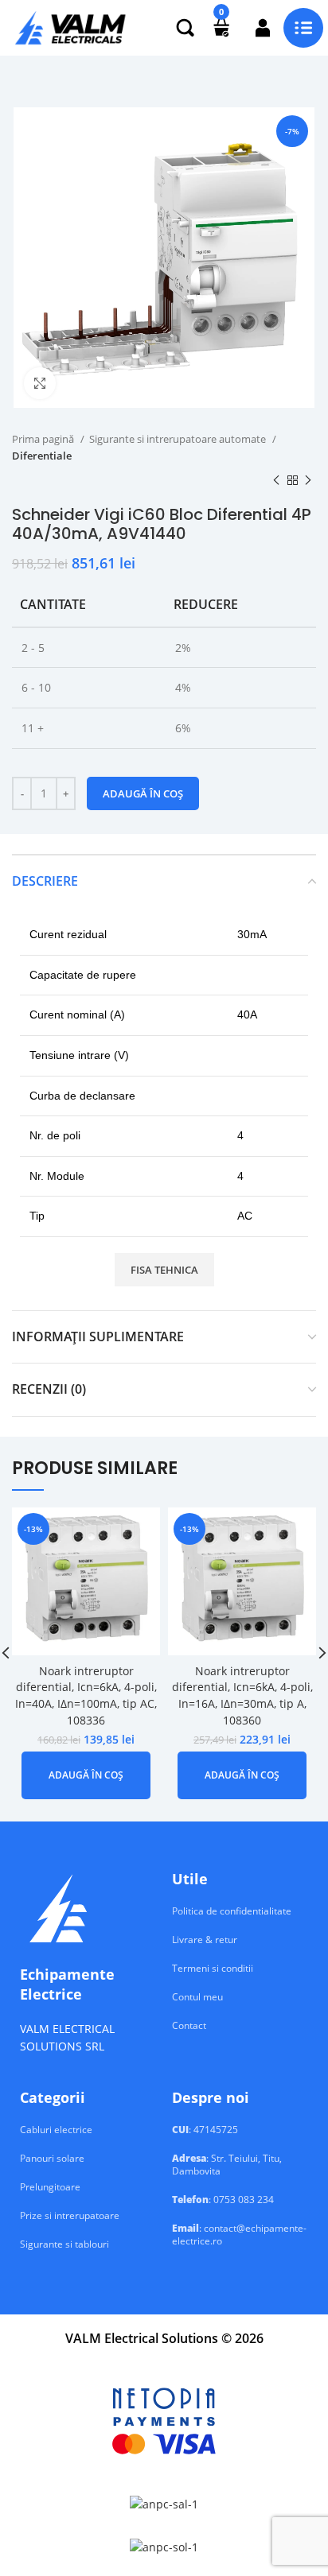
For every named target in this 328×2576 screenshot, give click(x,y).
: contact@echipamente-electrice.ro (239, 2235)
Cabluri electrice (56, 2130)
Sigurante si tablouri (64, 2244)
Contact (189, 2026)
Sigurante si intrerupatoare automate (179, 439)
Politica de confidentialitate (232, 1911)
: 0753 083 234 (223, 2200)
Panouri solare (52, 2159)
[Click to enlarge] (40, 383)
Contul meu (197, 1997)
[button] (86, 1775)
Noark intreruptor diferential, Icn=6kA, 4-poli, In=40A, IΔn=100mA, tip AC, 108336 (86, 1695)
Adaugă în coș (143, 793)
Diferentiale (42, 456)
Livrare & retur (205, 1940)
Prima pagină (44, 439)
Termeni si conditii (213, 1969)
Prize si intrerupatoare (70, 2216)
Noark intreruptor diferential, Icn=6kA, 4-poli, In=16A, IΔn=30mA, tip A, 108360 (242, 1695)
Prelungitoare (50, 2187)
